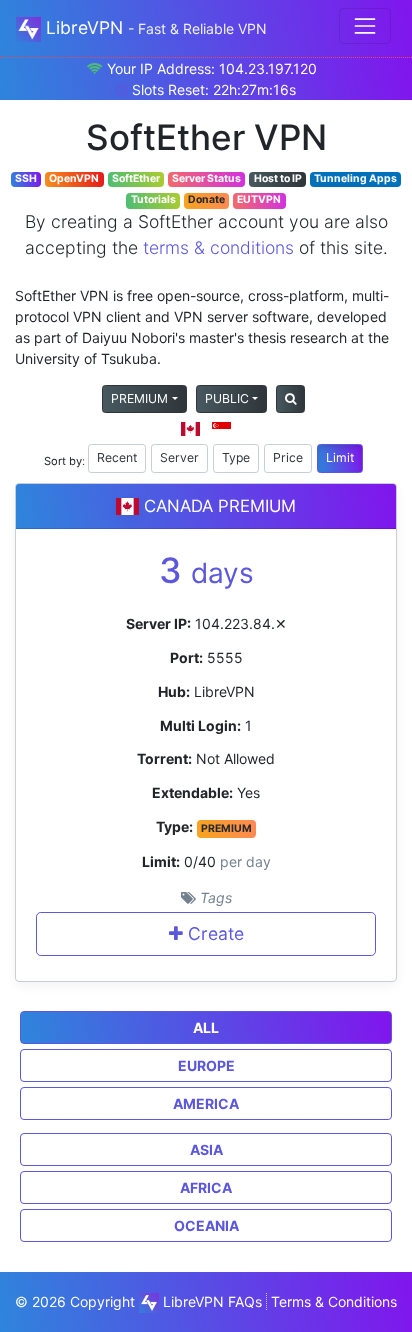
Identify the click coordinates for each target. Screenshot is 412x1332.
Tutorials (153, 199)
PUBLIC (227, 398)
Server (179, 457)
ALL (206, 1027)
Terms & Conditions (334, 1301)
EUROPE (206, 1065)
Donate (206, 199)
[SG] (221, 428)
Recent (117, 457)
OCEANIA (206, 1225)
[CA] (190, 428)
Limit (340, 457)
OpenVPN (74, 178)
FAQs (245, 1301)
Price (288, 457)
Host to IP (278, 178)
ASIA (206, 1149)
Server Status (206, 178)
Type (236, 457)
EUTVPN (259, 199)
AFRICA (206, 1187)
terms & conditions (218, 247)
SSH (26, 178)
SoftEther (136, 178)
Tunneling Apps (355, 178)
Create (213, 933)
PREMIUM (139, 398)
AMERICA (206, 1103)
